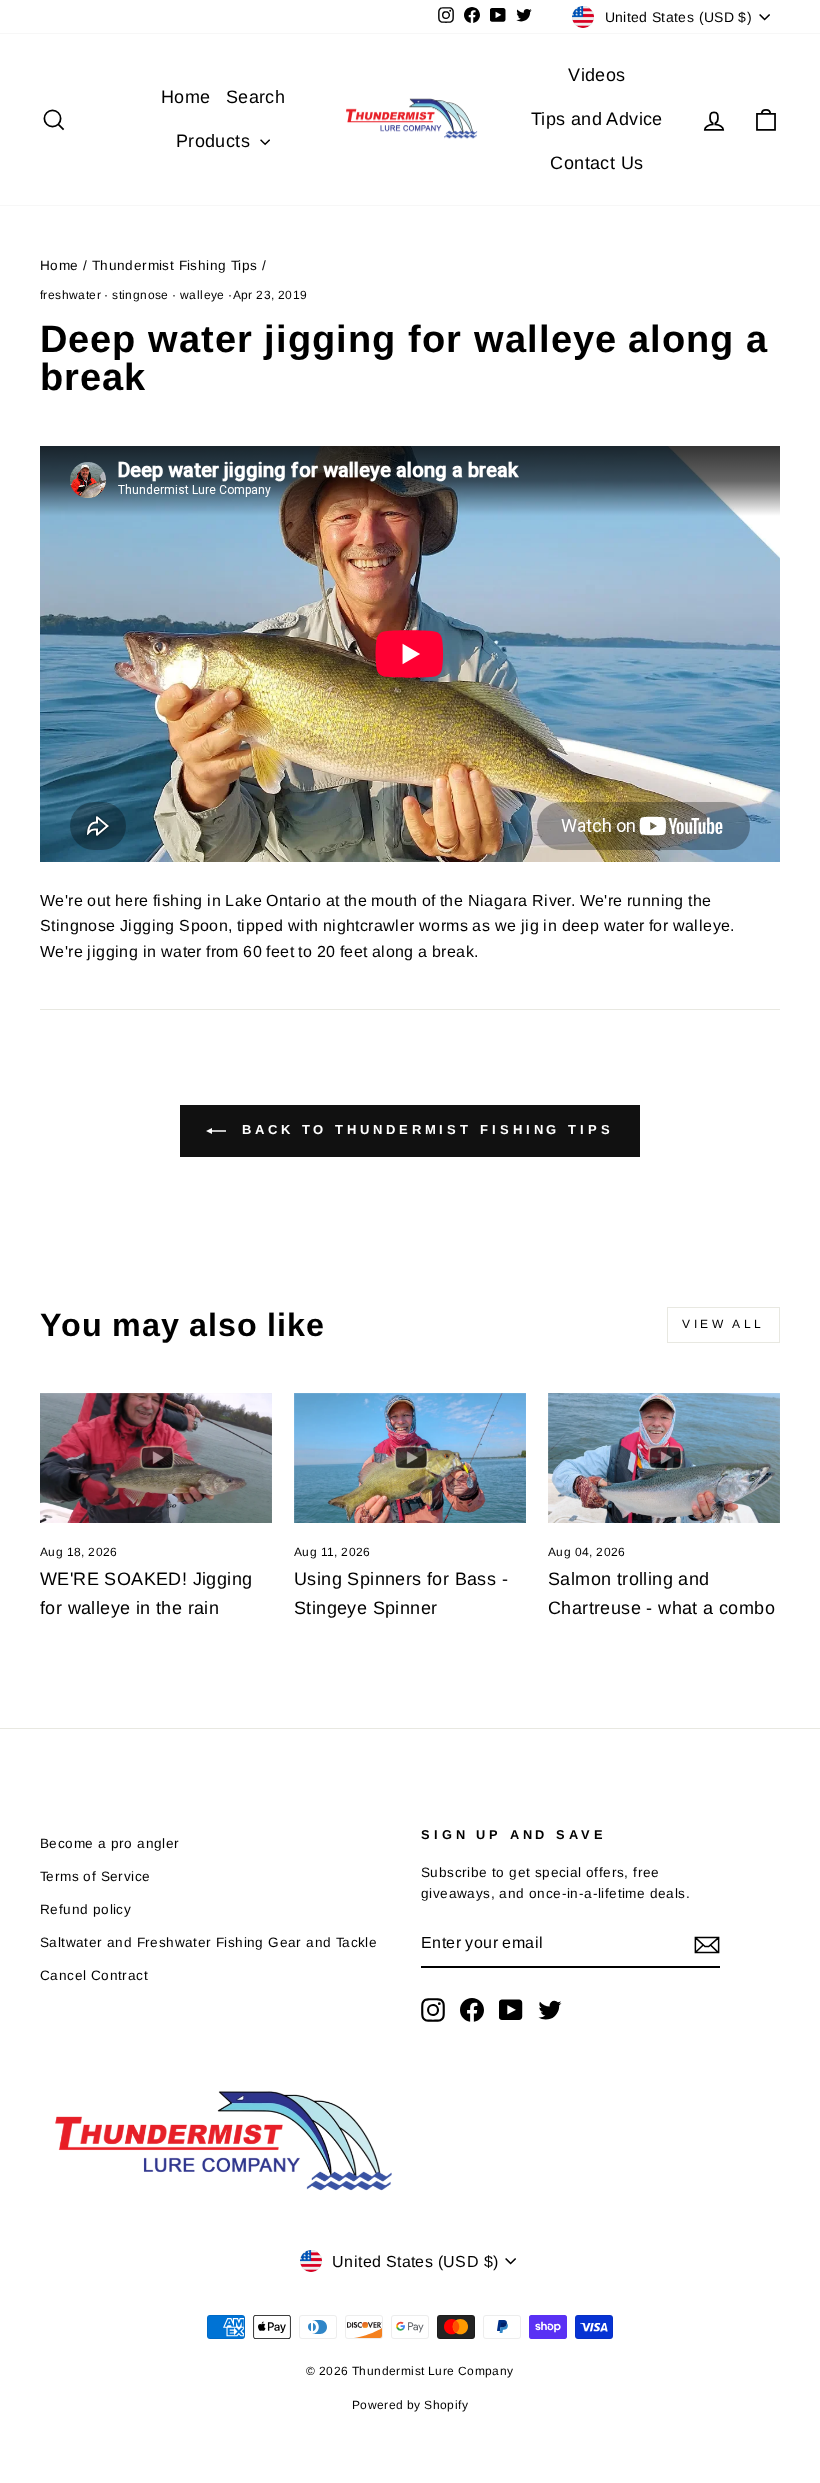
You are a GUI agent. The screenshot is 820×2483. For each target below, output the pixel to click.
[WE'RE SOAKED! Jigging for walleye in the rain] (156, 1458)
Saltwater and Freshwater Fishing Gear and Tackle (208, 1942)
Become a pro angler (110, 1843)
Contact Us (596, 163)
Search (255, 97)
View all (723, 1324)
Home (186, 97)
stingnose (140, 295)
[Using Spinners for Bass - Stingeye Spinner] (410, 1458)
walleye (202, 295)
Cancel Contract (94, 1975)
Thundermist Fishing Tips (175, 265)
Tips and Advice (597, 119)
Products (216, 141)
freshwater (70, 295)
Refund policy (85, 1909)
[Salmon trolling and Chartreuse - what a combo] (664, 1458)
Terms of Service (95, 1876)
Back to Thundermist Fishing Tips (424, 1130)
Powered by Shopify (410, 2405)
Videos (596, 75)
